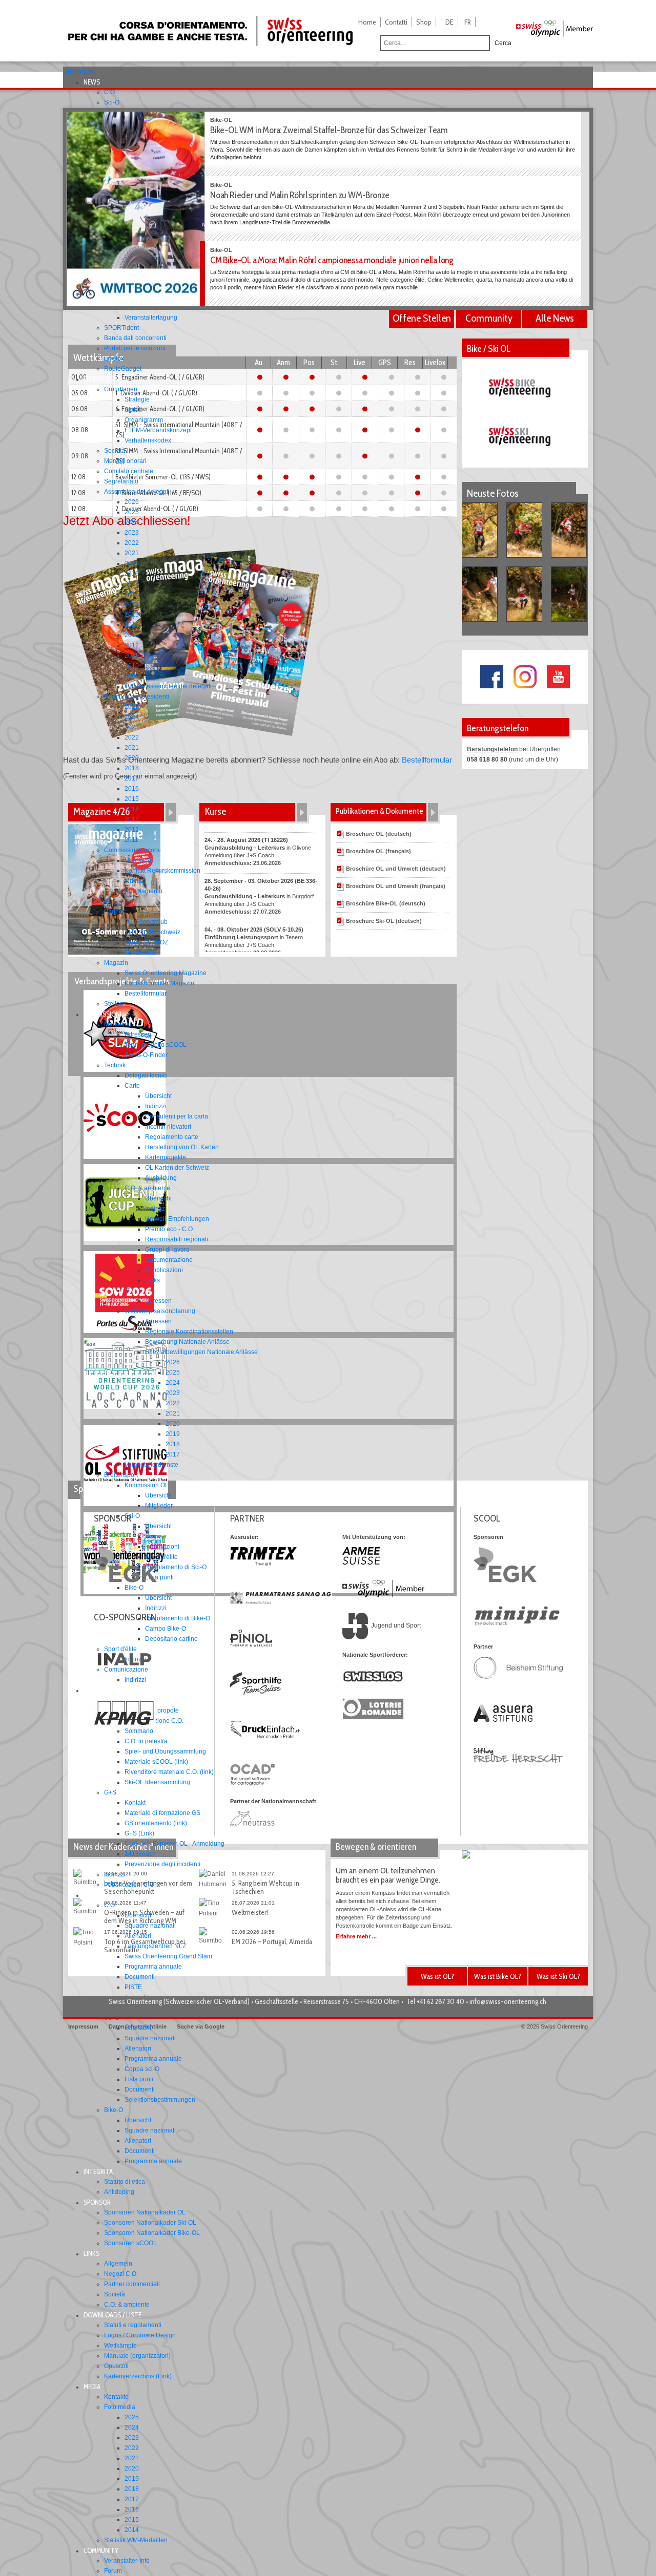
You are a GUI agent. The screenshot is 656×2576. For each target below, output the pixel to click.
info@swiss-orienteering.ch (508, 2001)
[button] (95, 82)
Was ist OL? (437, 1976)
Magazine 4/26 (101, 811)
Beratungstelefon (492, 749)
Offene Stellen (422, 318)
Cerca (503, 43)
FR (468, 22)
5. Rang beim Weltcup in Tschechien (265, 1887)
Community (489, 318)
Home (367, 22)
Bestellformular (427, 760)
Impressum (83, 2026)
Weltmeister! (250, 1912)
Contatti (396, 22)
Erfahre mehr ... (356, 1936)
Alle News (555, 318)
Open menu (79, 72)
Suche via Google (201, 2026)
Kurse (215, 811)
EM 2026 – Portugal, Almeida (272, 1941)
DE (449, 22)
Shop (424, 22)
